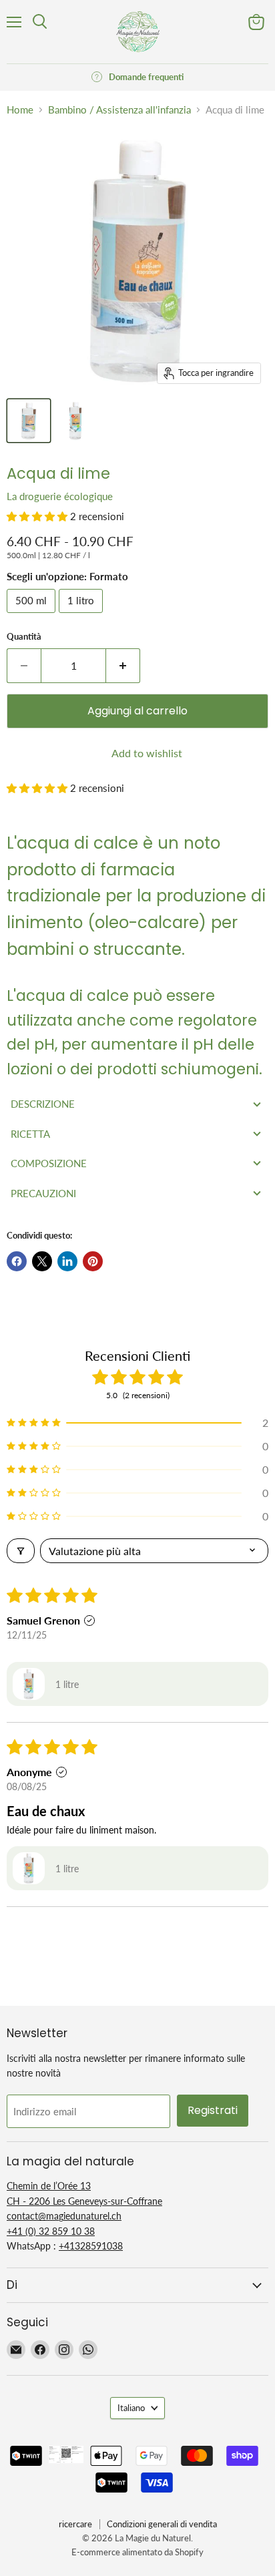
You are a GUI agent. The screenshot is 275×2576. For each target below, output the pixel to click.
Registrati (213, 2110)
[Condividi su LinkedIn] (67, 1261)
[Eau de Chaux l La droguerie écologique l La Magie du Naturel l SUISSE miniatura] (29, 421)
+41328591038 (91, 2246)
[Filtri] (21, 1551)
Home (20, 110)
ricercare (75, 2524)
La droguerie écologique (60, 496)
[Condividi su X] (42, 1261)
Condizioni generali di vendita (162, 2524)
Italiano (131, 2408)
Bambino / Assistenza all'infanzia (119, 110)
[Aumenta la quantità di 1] (123, 666)
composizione (49, 1163)
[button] (38, 516)
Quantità (24, 637)
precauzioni (43, 1193)
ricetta (30, 1134)
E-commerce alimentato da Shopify (137, 2552)
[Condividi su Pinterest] (93, 1261)
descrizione (43, 1104)
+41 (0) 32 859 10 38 (51, 2231)
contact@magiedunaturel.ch (64, 2216)
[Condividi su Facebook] (17, 1261)
